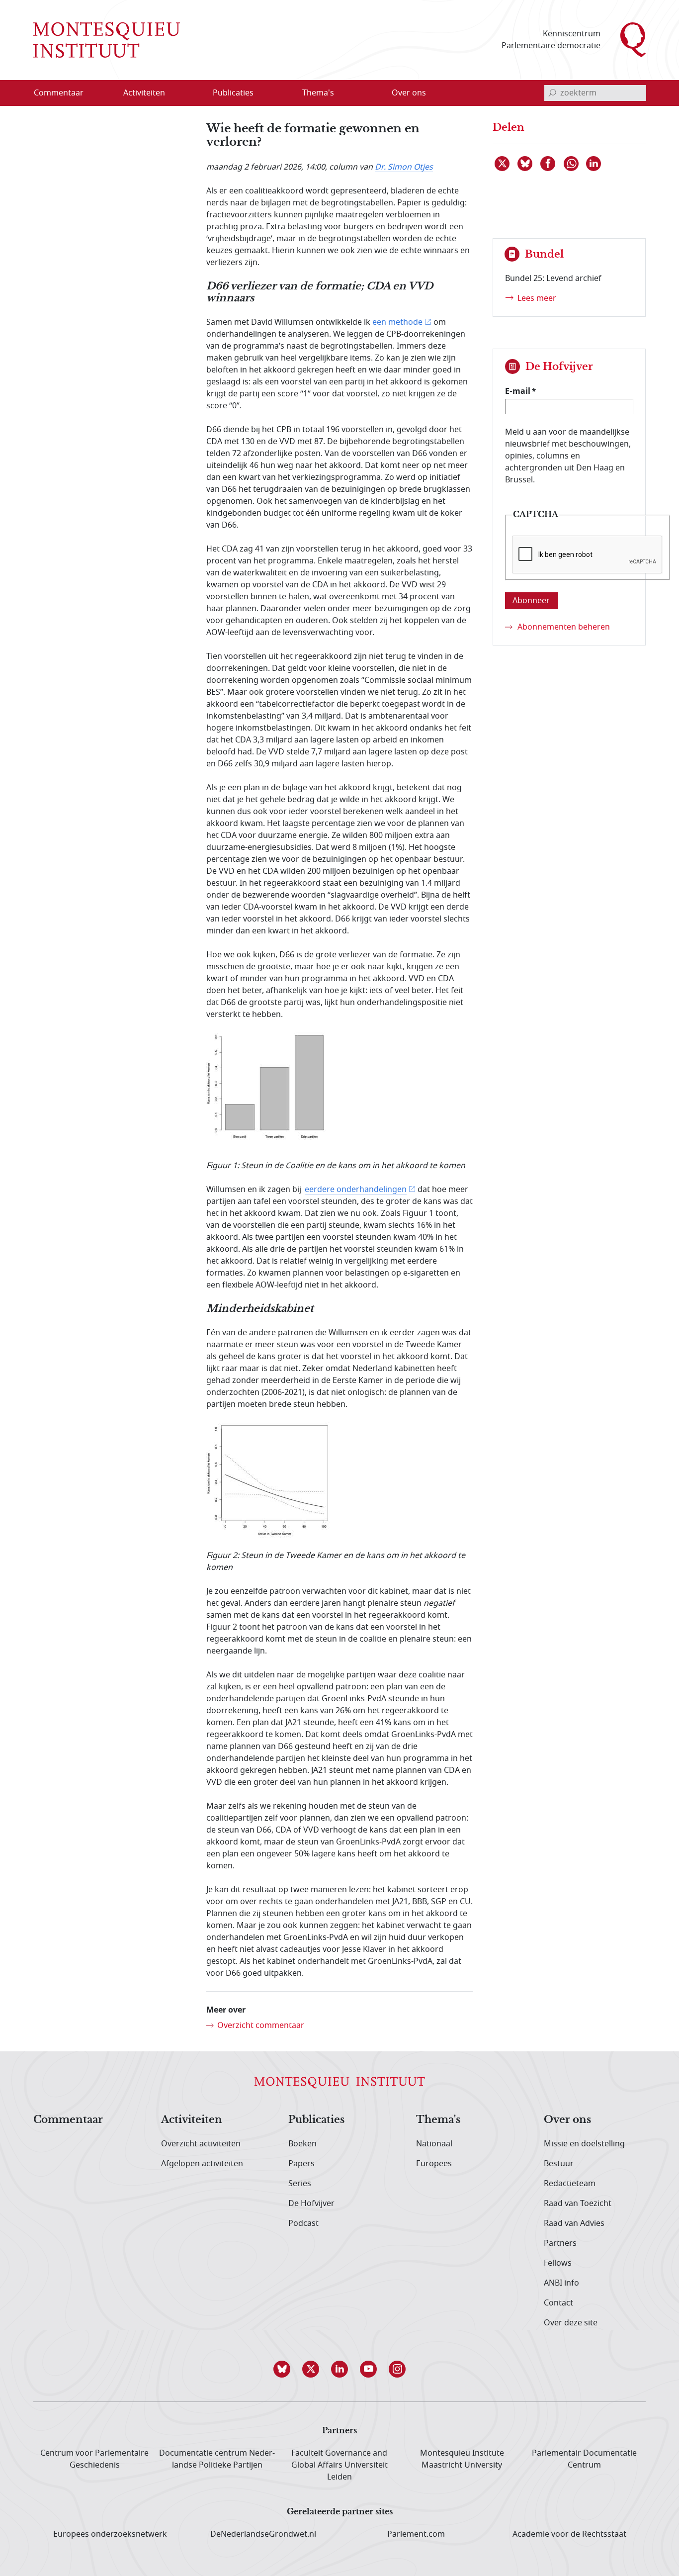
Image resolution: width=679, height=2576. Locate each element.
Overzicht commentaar (261, 2025)
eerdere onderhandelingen (356, 1190)
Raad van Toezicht (578, 2204)
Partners (560, 2243)
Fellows (558, 2263)
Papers (301, 2164)
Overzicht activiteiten (201, 2144)
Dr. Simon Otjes (404, 167)
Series (300, 2184)
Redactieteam (570, 2184)
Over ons (567, 2120)
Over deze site (571, 2323)
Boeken (302, 2144)
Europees (434, 2164)
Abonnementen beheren (564, 627)
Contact (558, 2303)
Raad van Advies (574, 2223)
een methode (397, 322)
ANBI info (561, 2283)
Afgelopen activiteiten (202, 2164)
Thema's (438, 2120)
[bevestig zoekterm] (552, 93)
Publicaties (316, 2120)
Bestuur (559, 2164)
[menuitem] (65, 93)
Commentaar (68, 2120)
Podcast (303, 2223)
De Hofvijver (311, 2204)
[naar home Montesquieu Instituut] (107, 40)
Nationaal (434, 2144)
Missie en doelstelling (584, 2144)
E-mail (518, 391)
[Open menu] (192, 93)
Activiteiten (192, 2120)
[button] (282, 2369)
